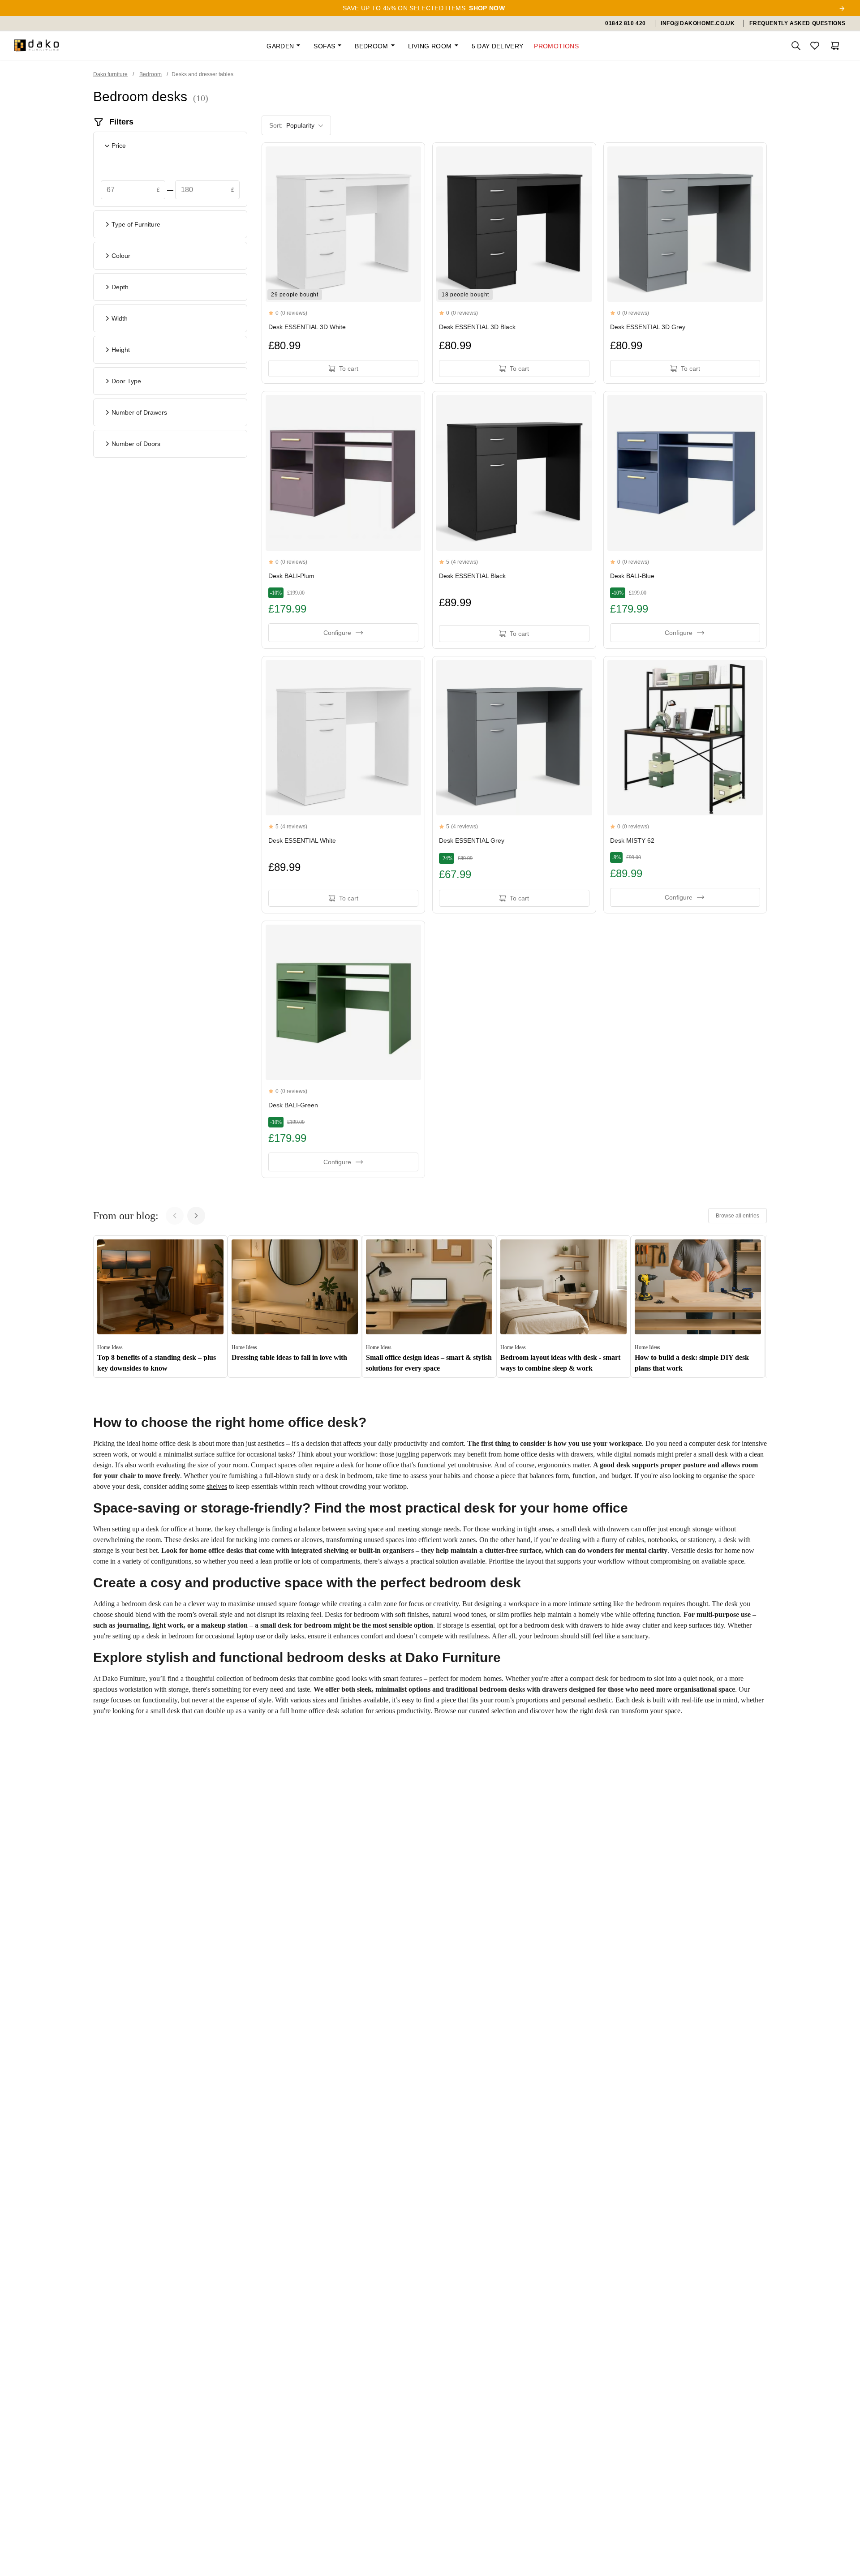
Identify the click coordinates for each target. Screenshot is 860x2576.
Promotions (556, 46)
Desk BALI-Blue (632, 576)
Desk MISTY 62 (632, 840)
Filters (121, 122)
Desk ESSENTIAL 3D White (307, 327)
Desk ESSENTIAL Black (472, 576)
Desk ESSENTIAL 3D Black (477, 327)
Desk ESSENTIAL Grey (472, 840)
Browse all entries (737, 1216)
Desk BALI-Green (293, 1105)
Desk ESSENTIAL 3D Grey (648, 327)
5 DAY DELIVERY (498, 46)
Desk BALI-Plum (291, 576)
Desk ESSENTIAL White (302, 840)
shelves (217, 1486)
